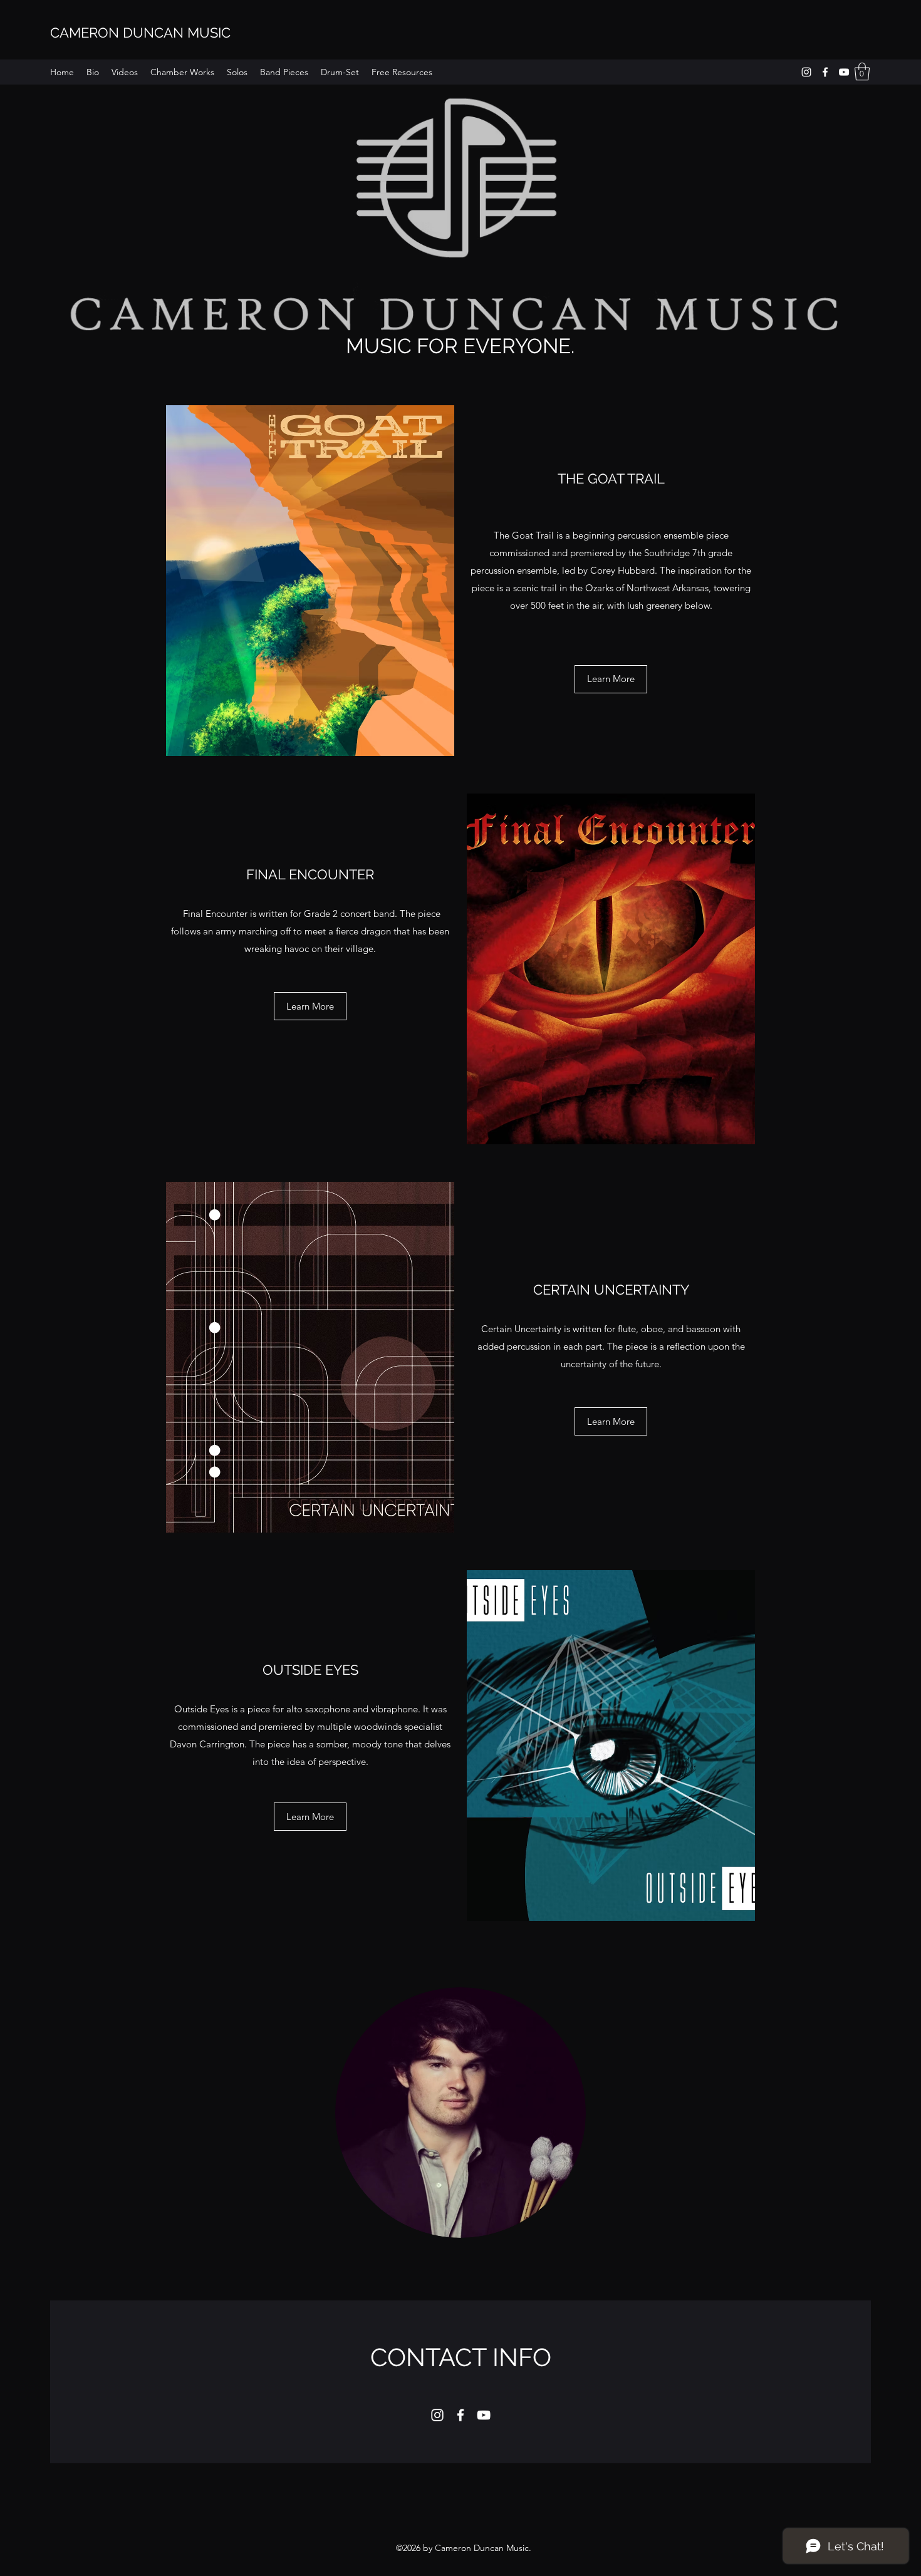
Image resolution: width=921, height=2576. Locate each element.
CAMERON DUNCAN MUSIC (140, 33)
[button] (862, 72)
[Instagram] (806, 72)
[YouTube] (844, 72)
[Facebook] (825, 72)
